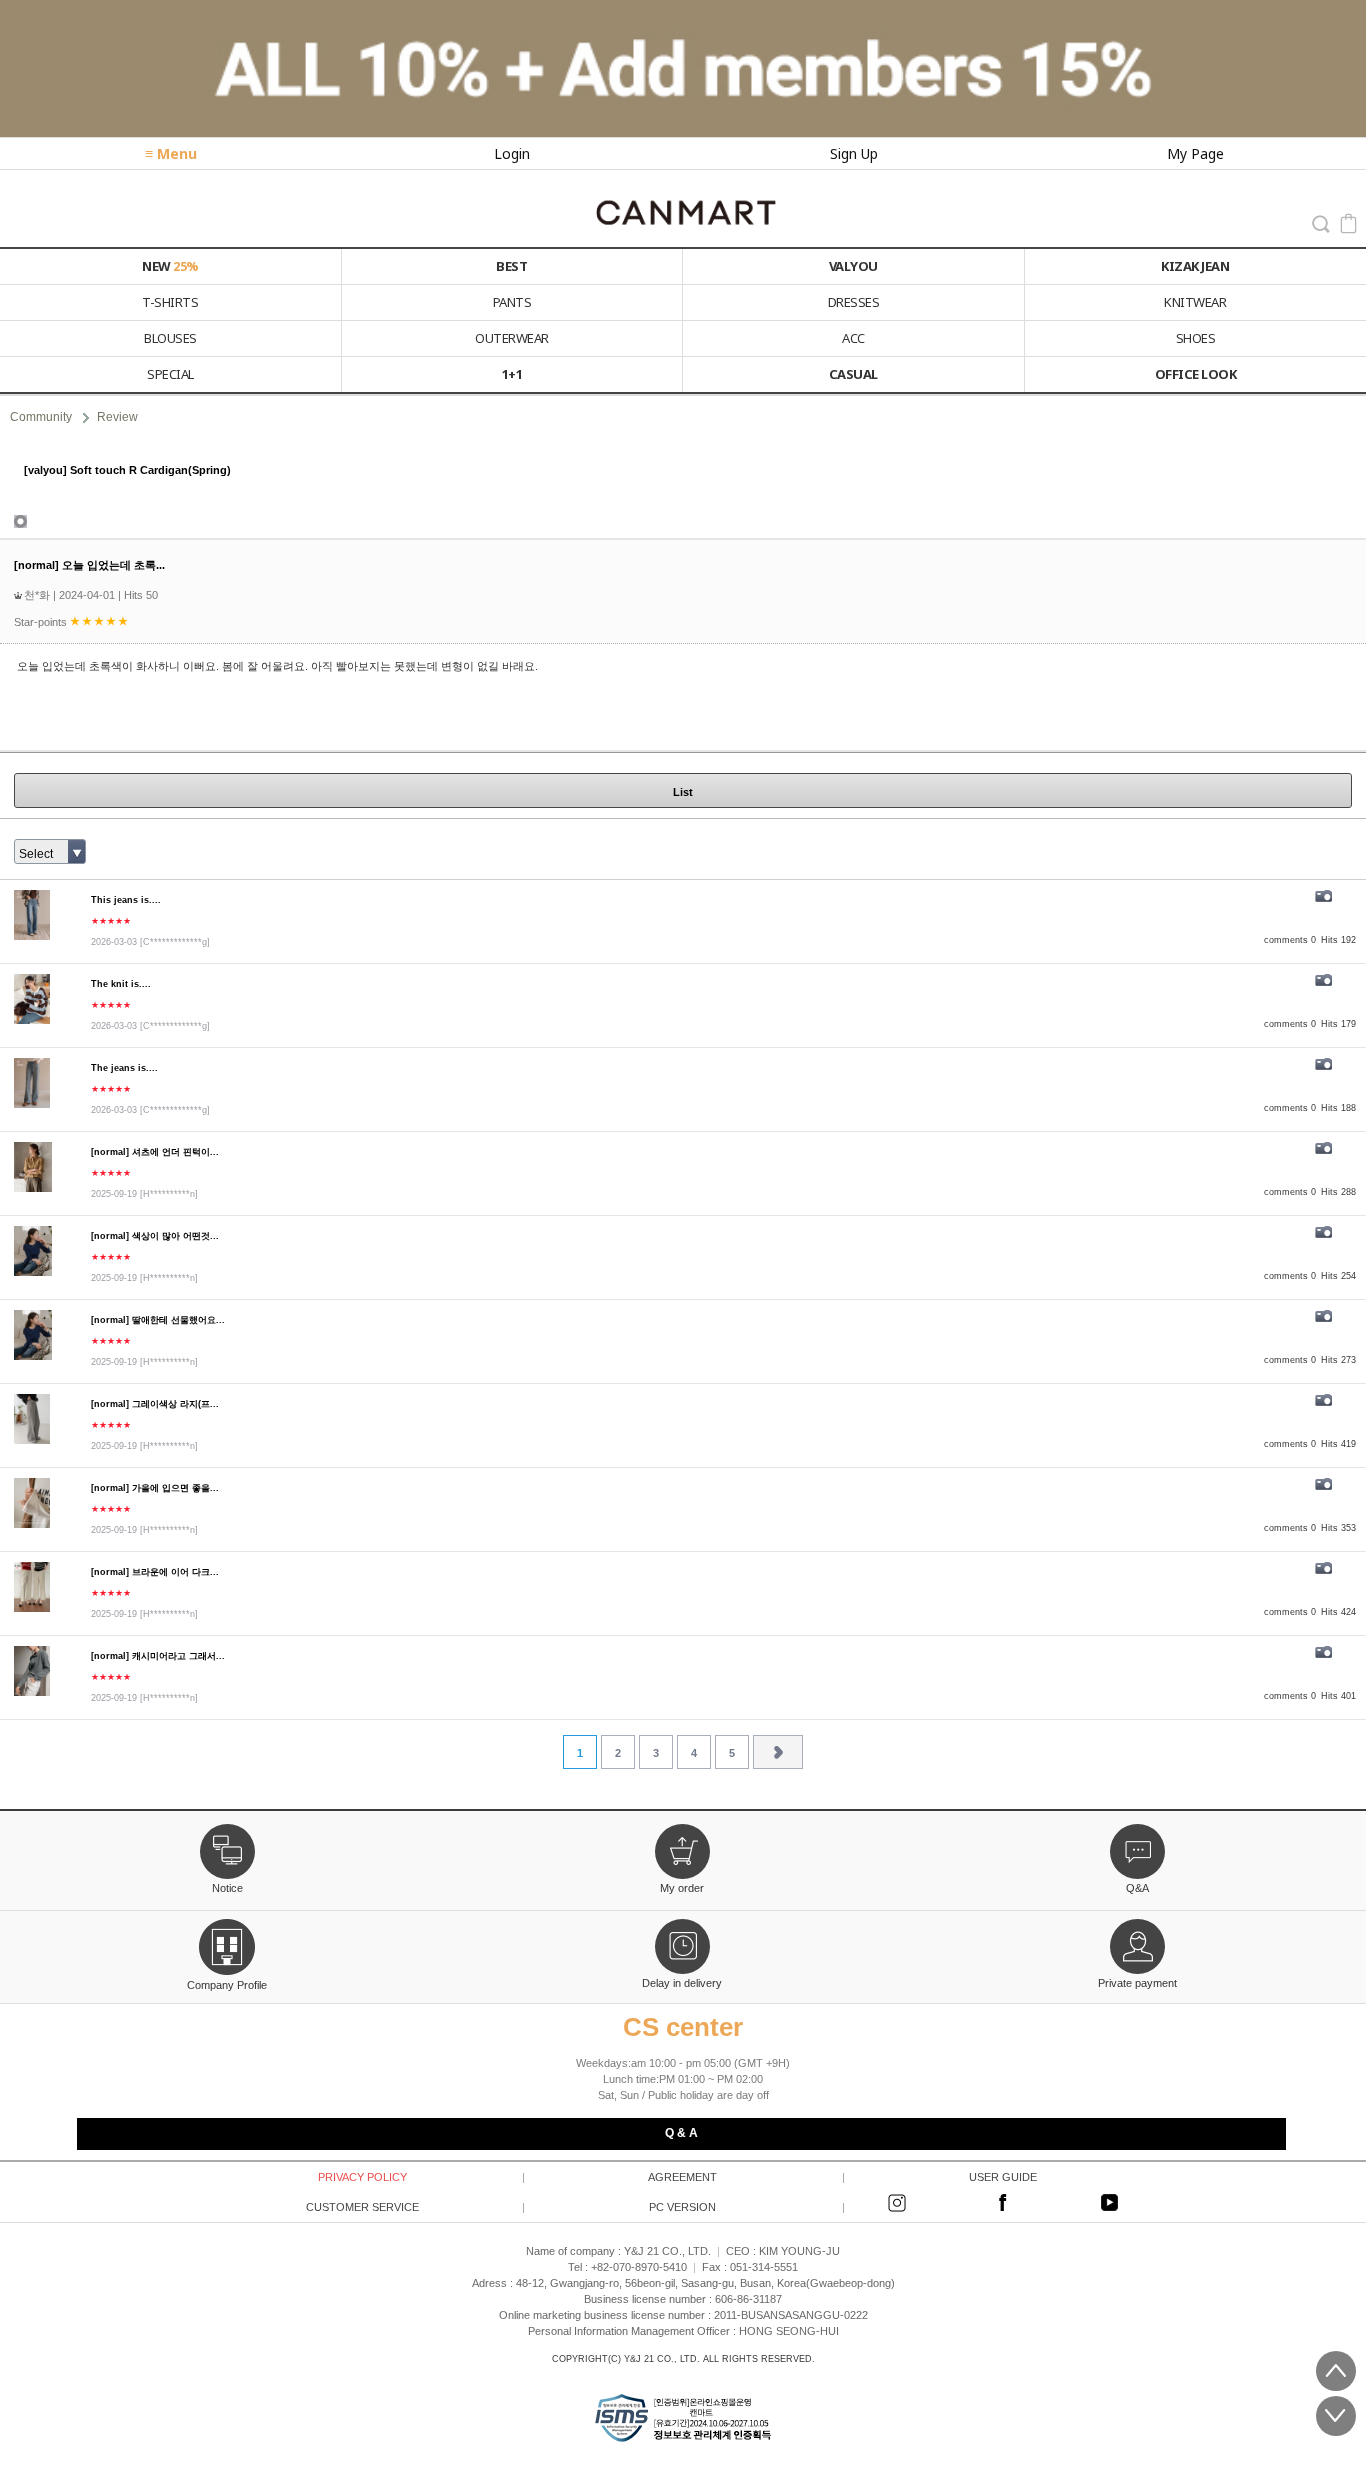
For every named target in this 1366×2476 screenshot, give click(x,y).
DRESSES (854, 302)
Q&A (1137, 1888)
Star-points (42, 622)
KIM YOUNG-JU (799, 2251)
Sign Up (854, 153)
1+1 (512, 374)
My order (682, 1888)
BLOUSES (170, 338)
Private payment (1137, 1983)
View (683, 470)
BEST (511, 266)
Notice (227, 1888)
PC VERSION (745, 2207)
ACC (853, 338)
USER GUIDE (1066, 2177)
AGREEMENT (745, 2177)
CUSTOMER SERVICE (414, 2207)
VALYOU (853, 266)
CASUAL (853, 374)
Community (41, 417)
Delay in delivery (682, 1983)
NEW (170, 266)
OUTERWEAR (512, 338)
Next (778, 1752)
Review (117, 417)
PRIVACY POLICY (420, 2177)
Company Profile (227, 1983)
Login (512, 153)
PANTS (512, 302)
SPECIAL (170, 374)
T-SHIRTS (170, 302)
